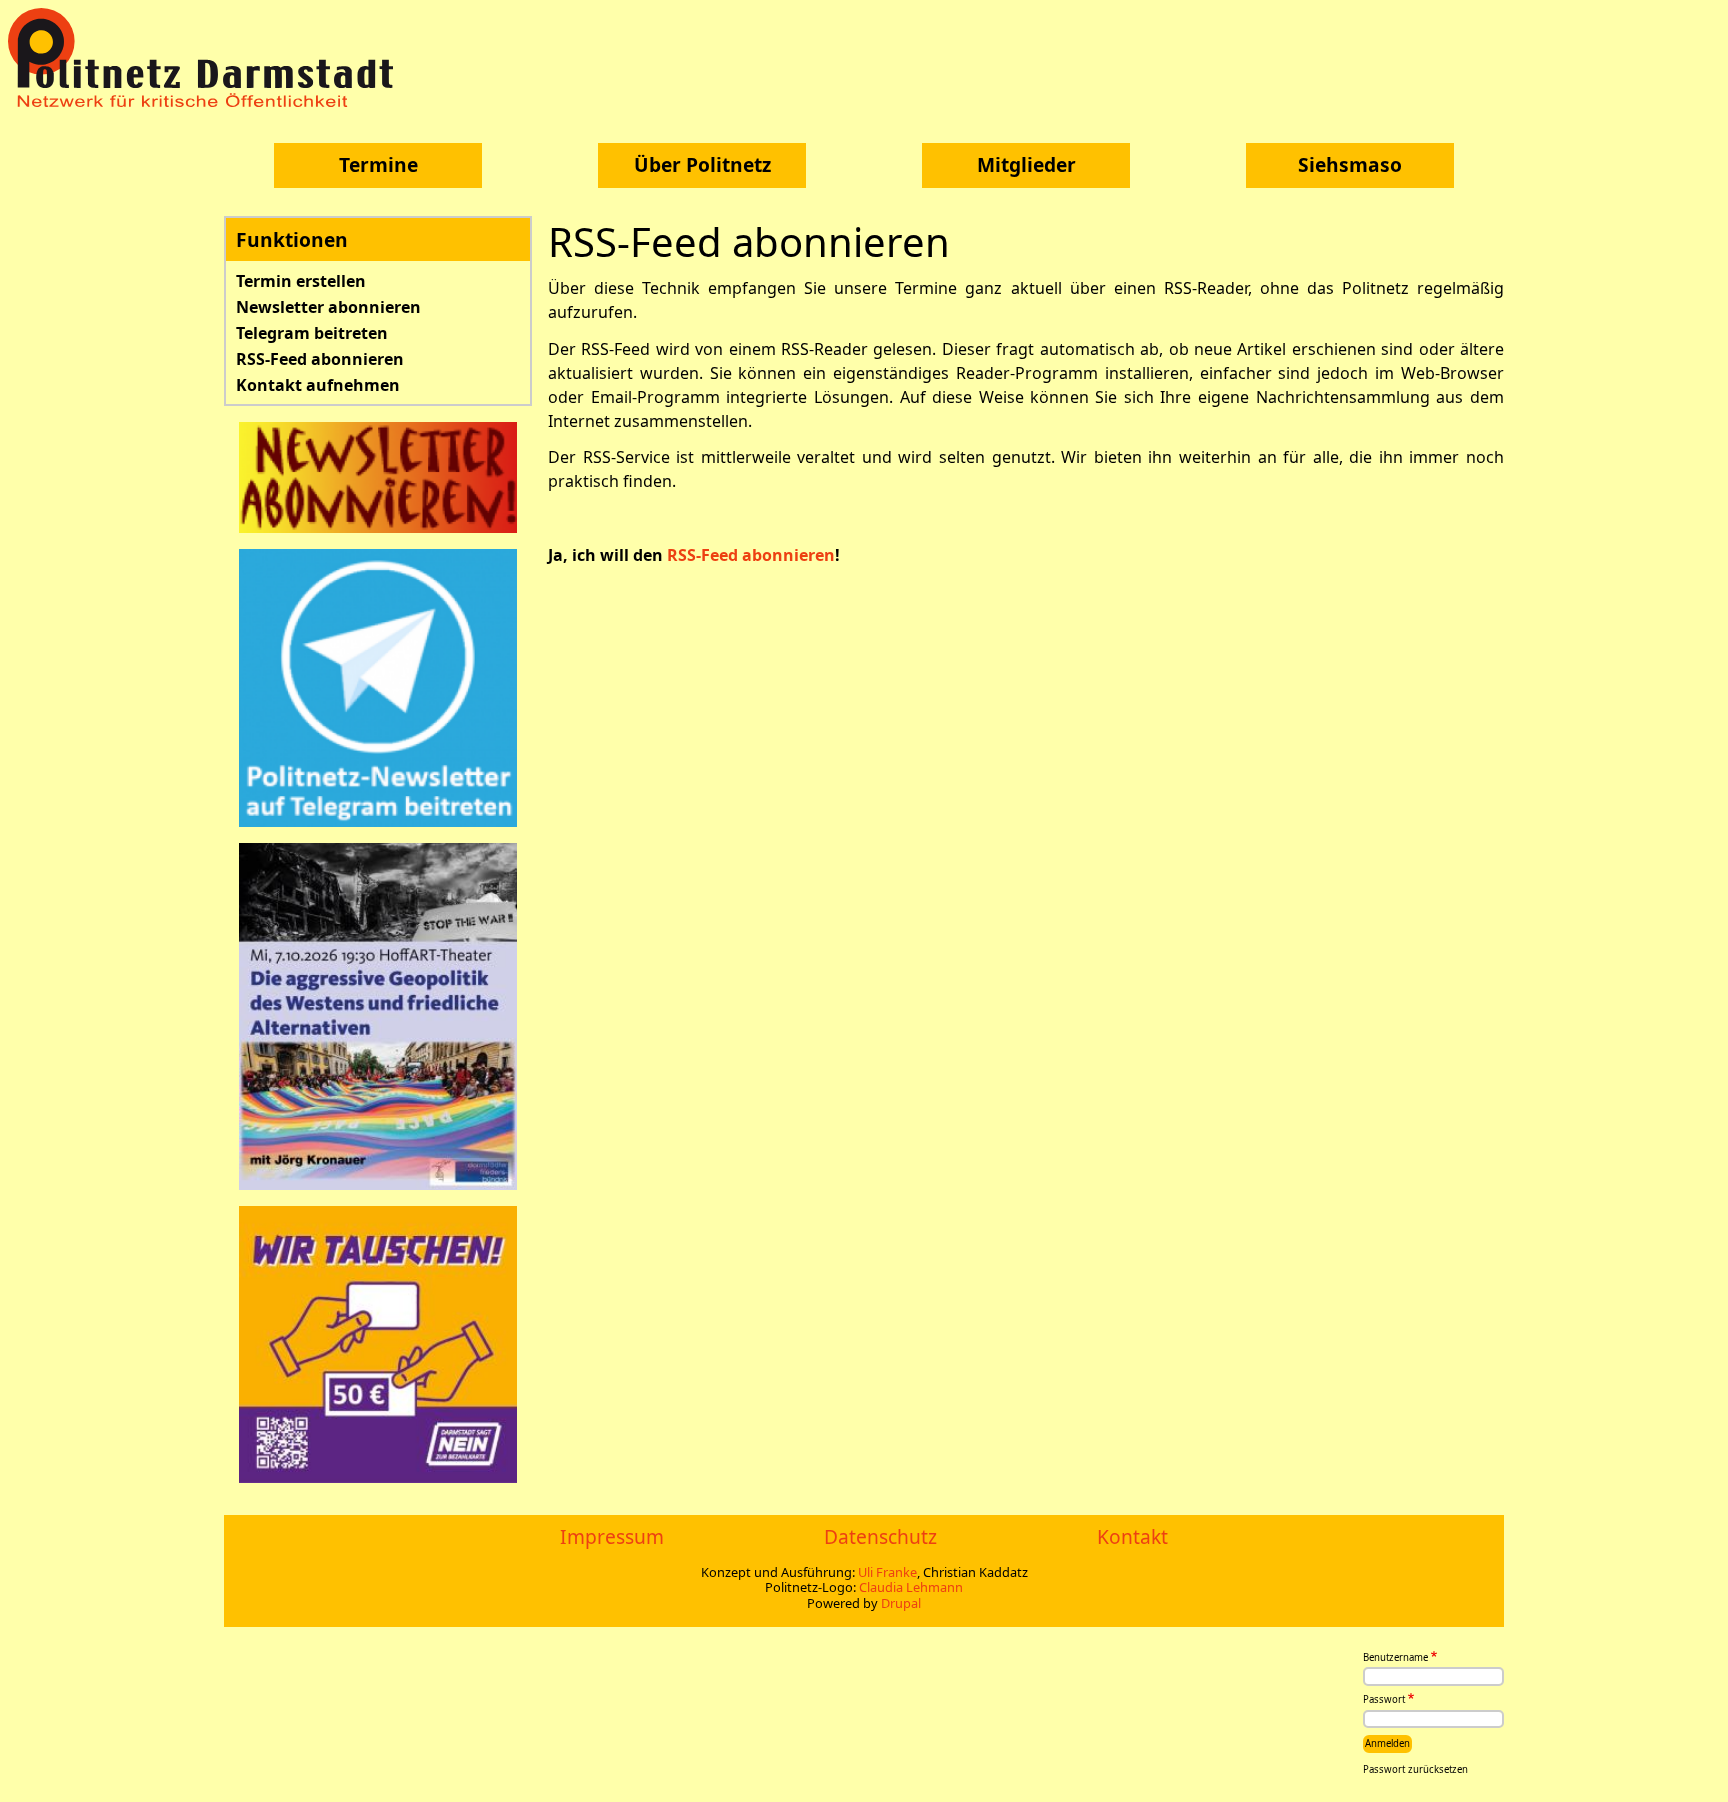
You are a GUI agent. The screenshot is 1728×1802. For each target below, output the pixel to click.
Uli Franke (887, 1572)
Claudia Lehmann (911, 1587)
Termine (378, 164)
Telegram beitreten (312, 333)
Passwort (1384, 1700)
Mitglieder (1026, 164)
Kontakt (1132, 1536)
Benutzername (1395, 1657)
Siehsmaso (1350, 164)
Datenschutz (880, 1536)
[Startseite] (208, 57)
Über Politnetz (702, 164)
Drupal (901, 1603)
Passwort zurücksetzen (1415, 1769)
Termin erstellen (301, 281)
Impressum (612, 1536)
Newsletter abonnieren (328, 307)
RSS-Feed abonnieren (320, 359)
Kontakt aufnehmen (318, 385)
